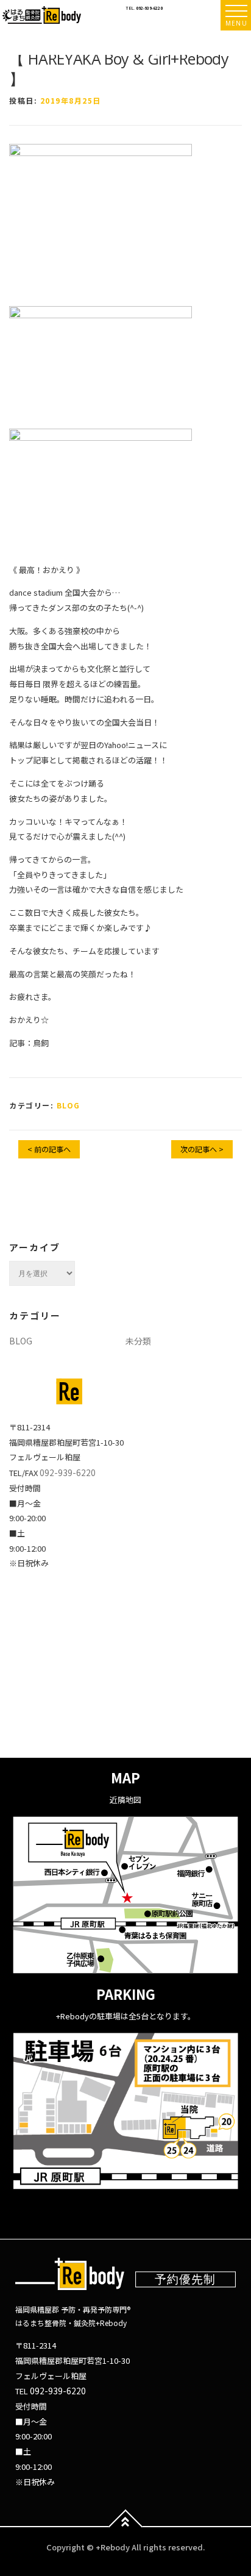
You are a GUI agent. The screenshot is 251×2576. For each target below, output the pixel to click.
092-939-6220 (149, 8)
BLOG (69, 1105)
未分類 (138, 1341)
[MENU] (236, 11)
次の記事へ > (202, 1149)
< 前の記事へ (49, 1149)
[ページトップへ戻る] (126, 2527)
